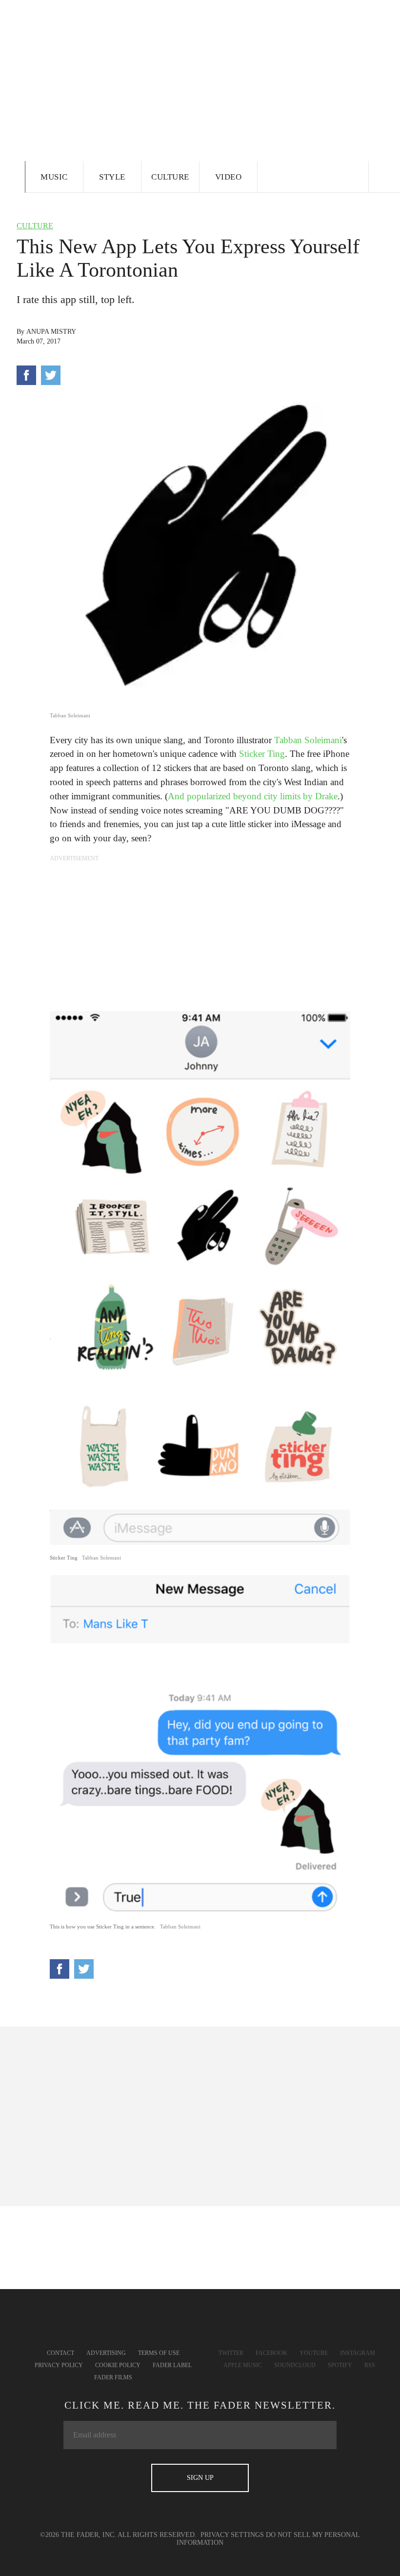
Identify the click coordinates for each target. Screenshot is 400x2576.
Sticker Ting (262, 754)
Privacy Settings (232, 2535)
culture (35, 226)
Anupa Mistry (51, 332)
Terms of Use (159, 2353)
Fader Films (113, 2377)
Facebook (271, 2353)
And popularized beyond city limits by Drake (253, 796)
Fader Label (172, 2365)
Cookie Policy (118, 2365)
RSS (370, 2365)
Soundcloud (295, 2365)
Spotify (340, 2365)
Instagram (358, 2353)
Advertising (106, 2353)
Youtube (314, 2353)
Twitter (231, 2353)
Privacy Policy (59, 2365)
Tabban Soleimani (308, 740)
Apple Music (243, 2365)
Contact (60, 2353)
